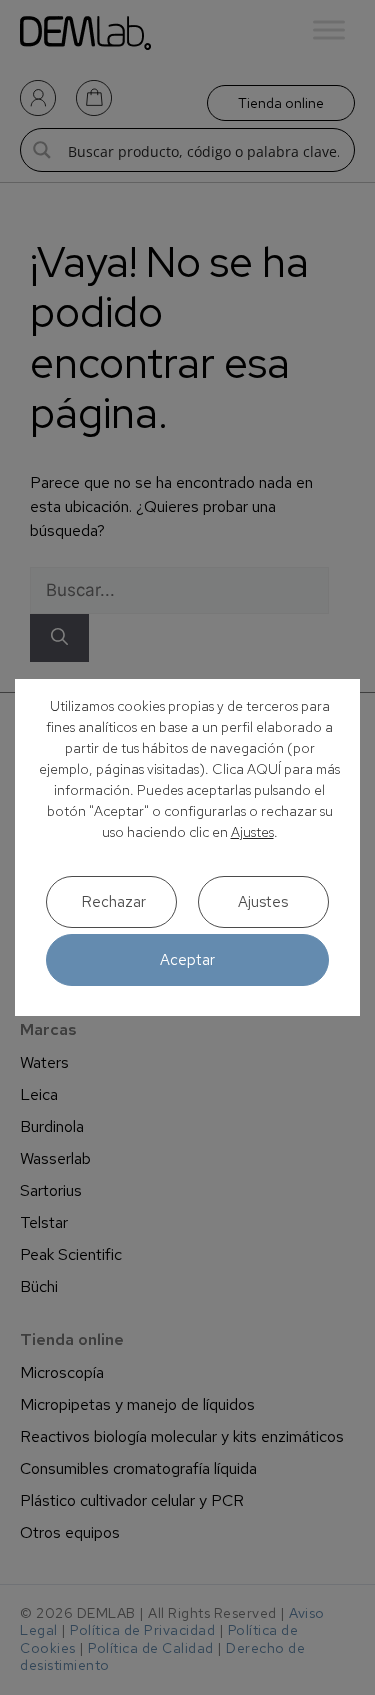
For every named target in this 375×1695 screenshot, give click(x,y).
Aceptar (187, 960)
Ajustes (252, 832)
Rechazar (114, 902)
